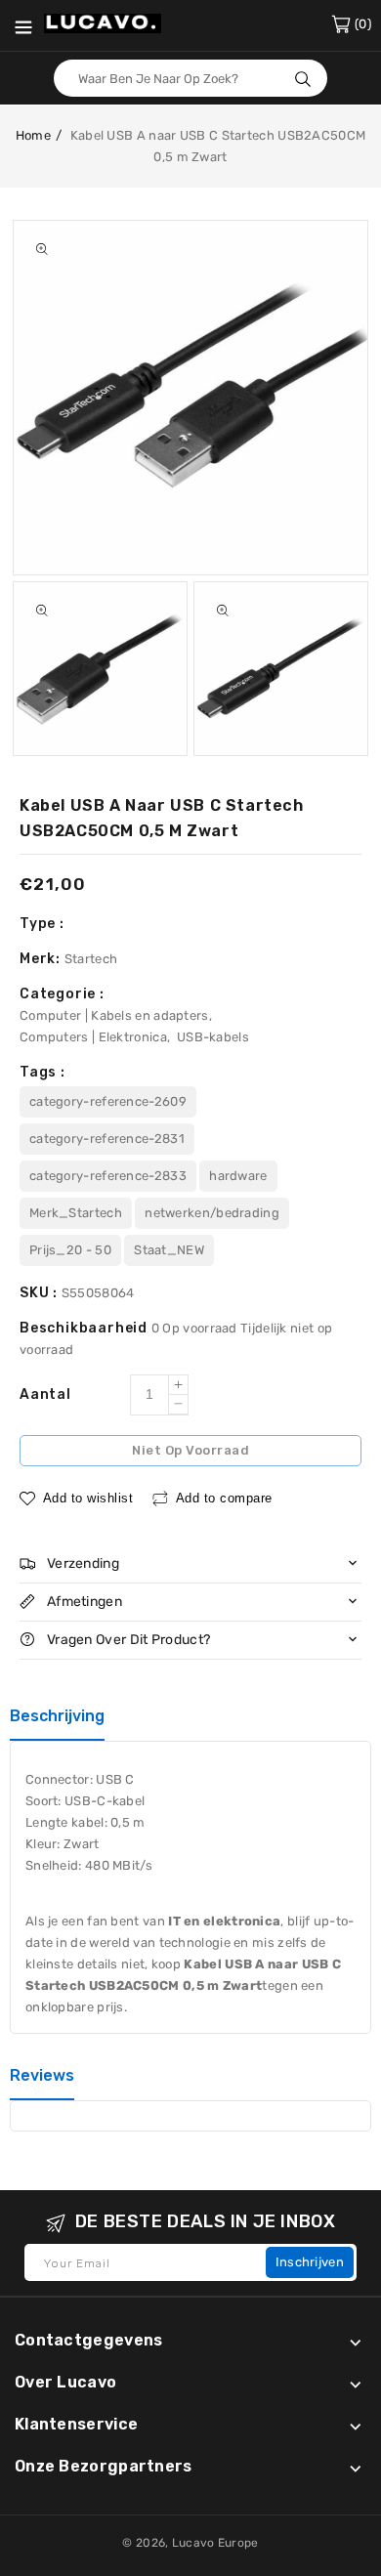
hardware (238, 1176)
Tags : (42, 1072)
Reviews (42, 2075)
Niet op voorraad (190, 1450)
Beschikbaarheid (85, 1328)
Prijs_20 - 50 (70, 1250)
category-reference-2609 (108, 1101)
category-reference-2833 (108, 1176)
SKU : (41, 1293)
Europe (238, 2543)
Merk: (42, 959)
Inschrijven (310, 2262)
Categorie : (62, 994)
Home (33, 135)
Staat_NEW (169, 1250)
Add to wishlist (88, 1498)
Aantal (45, 1394)
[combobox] (190, 78)
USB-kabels (213, 1037)
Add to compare (224, 1498)
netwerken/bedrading (212, 1213)
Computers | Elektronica (93, 1037)
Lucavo (193, 2543)
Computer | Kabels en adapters (114, 1015)
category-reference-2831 (107, 1139)
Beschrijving (57, 1716)
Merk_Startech (76, 1213)
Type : (42, 924)
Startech (91, 959)
